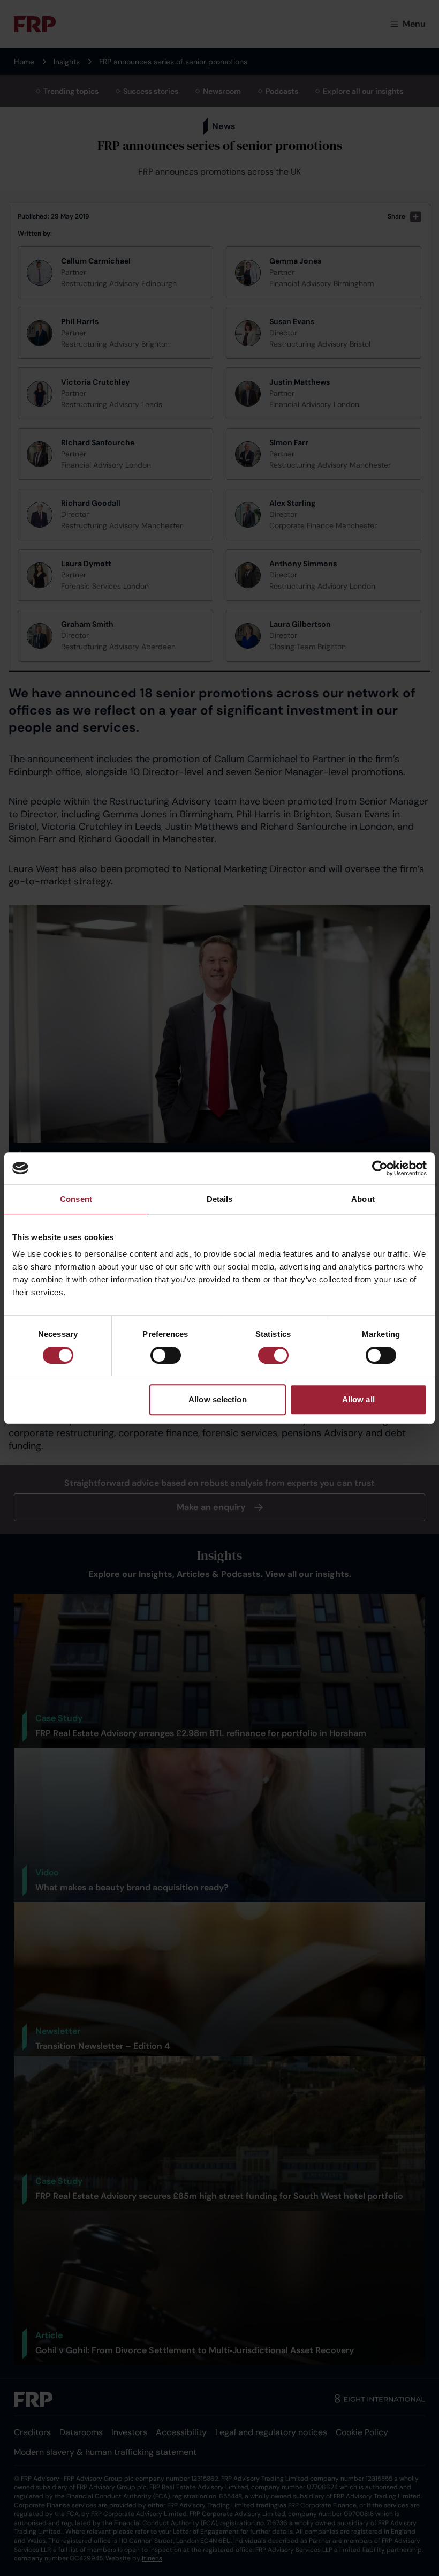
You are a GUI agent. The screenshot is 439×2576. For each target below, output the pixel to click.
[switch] (166, 1355)
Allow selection (218, 1399)
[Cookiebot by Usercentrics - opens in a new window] (380, 1168)
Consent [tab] (76, 1199)
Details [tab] (220, 1199)
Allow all (358, 1399)
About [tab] (363, 1199)
